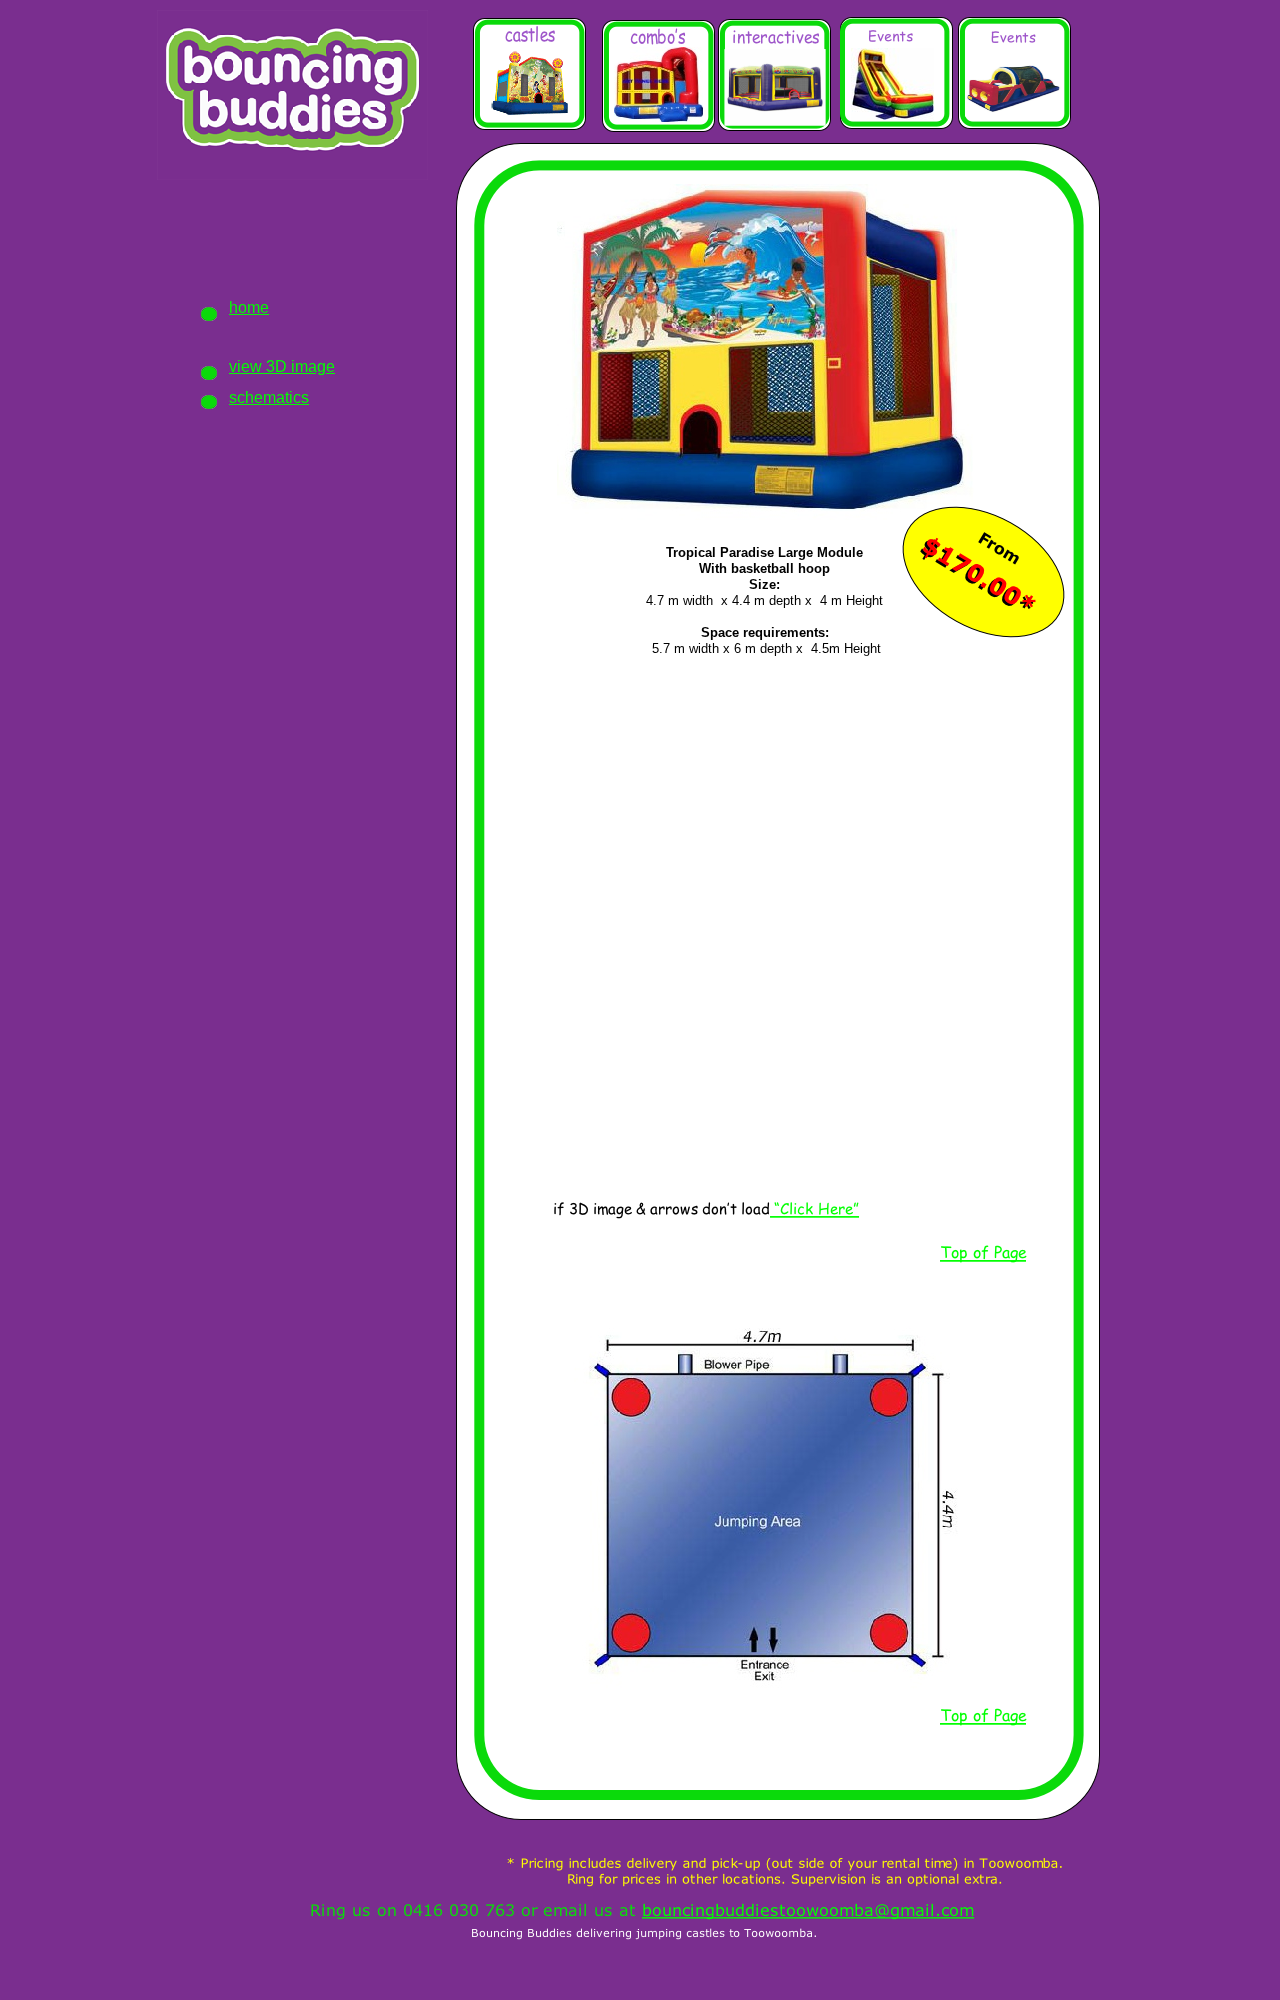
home (249, 307)
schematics (269, 397)
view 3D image (282, 366)
